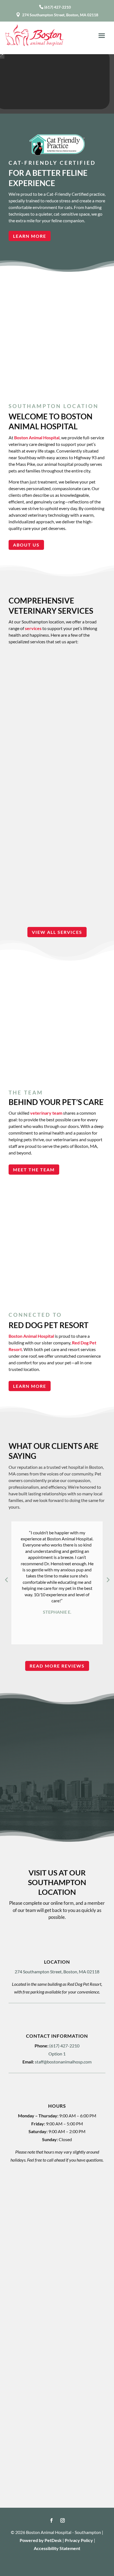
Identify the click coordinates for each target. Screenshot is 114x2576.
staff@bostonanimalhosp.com (63, 2062)
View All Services (57, 932)
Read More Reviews (57, 1666)
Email (21, 2209)
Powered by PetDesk (41, 2540)
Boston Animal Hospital (37, 437)
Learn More (30, 236)
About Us (26, 545)
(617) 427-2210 (58, 7)
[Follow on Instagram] (63, 2520)
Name (21, 2181)
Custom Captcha (32, 2301)
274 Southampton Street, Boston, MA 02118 (60, 15)
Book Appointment (41, 1807)
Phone (21, 2232)
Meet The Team (34, 1170)
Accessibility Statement (57, 2548)
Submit (27, 2344)
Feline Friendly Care (57, 694)
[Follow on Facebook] (51, 2520)
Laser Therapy (57, 779)
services (33, 628)
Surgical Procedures (57, 871)
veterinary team (46, 1113)
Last (63, 2198)
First (18, 2198)
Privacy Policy (79, 2540)
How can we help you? (37, 2255)
